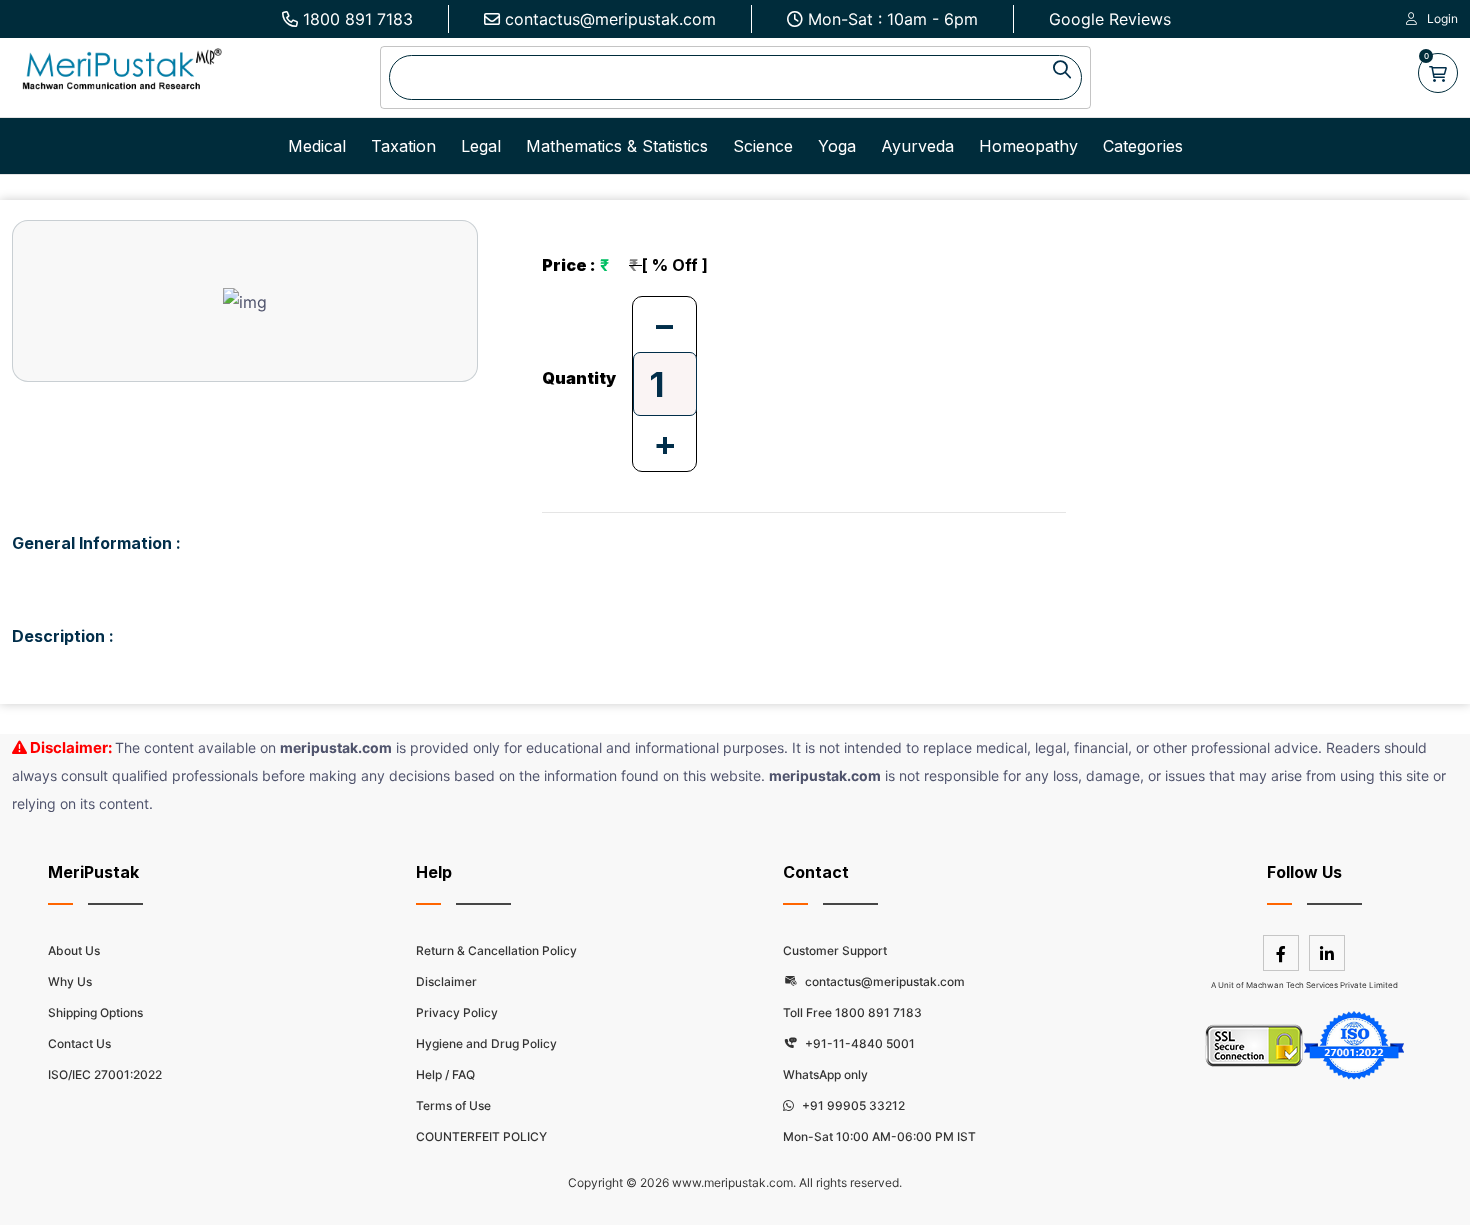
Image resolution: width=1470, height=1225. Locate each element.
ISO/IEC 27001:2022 (105, 1074)
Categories (1143, 146)
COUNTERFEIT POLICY (481, 1136)
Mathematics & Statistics (617, 146)
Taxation (403, 146)
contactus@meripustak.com (610, 19)
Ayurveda (917, 146)
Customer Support (835, 950)
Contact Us (79, 1043)
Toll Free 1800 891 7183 (852, 1012)
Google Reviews (1110, 19)
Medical (317, 146)
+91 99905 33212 (852, 1105)
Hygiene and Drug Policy (486, 1043)
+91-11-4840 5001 (858, 1043)
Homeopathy (1028, 146)
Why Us (70, 981)
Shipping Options (95, 1012)
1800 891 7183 (358, 19)
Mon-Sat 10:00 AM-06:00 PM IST (879, 1136)
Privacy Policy (457, 1012)
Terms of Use (453, 1105)
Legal (481, 146)
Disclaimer (446, 981)
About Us (74, 950)
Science (763, 146)
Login (1442, 18)
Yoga (837, 146)
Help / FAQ (445, 1074)
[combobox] (735, 77)
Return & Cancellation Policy (496, 950)
